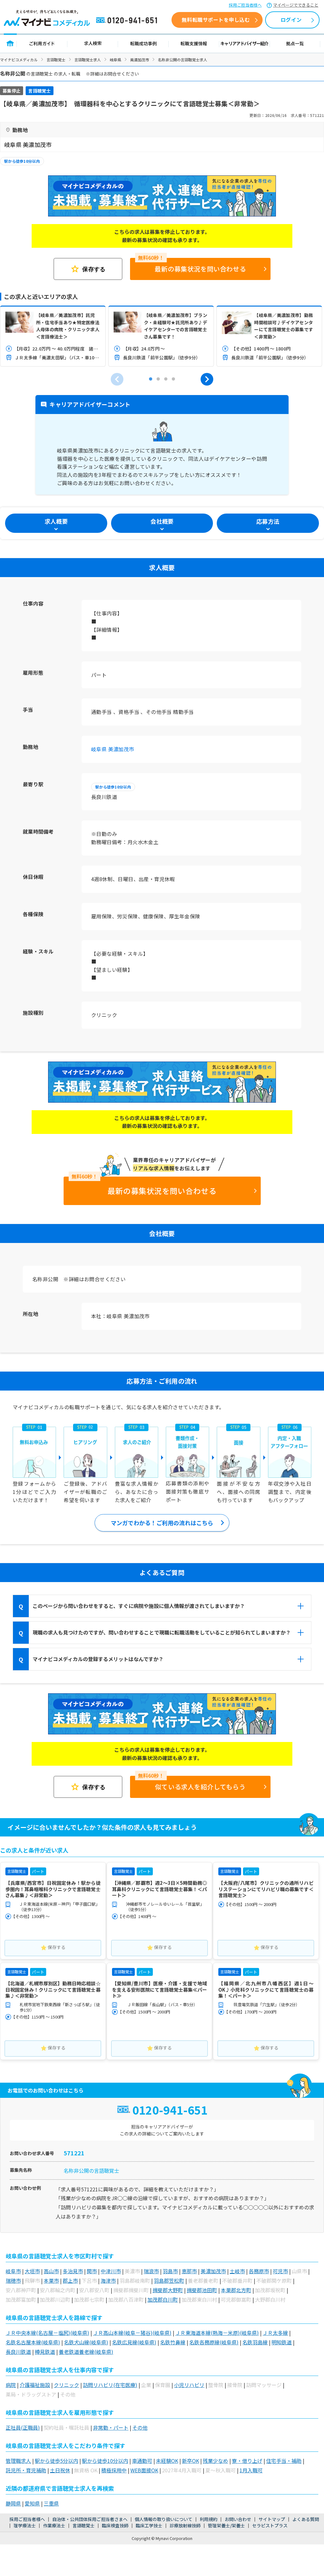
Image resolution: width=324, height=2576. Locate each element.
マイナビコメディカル (19, 60)
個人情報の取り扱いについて (164, 2519)
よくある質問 (306, 2519)
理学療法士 (25, 2525)
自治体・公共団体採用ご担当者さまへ (90, 2519)
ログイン (291, 20)
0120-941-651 (128, 21)
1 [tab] (151, 379)
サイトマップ (272, 2519)
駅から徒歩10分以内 (22, 161)
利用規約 (209, 2519)
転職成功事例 (143, 43)
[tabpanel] (53, 336)
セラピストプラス (270, 2525)
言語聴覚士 (56, 60)
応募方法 (268, 521)
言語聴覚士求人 (88, 60)
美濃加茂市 (140, 60)
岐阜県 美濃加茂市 (113, 749)
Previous (117, 379)
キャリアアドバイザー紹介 (245, 43)
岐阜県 (115, 60)
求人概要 (56, 521)
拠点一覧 (295, 43)
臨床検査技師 (115, 2525)
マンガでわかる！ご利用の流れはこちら (162, 1523)
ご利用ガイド (42, 43)
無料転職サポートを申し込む (216, 20)
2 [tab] (158, 379)
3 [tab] (166, 379)
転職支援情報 (194, 43)
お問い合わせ (238, 2519)
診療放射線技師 (185, 2525)
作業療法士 (54, 2525)
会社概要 (162, 521)
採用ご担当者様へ (245, 5)
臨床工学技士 (149, 2525)
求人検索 (93, 43)
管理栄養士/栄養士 (226, 2525)
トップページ (10, 43)
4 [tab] (173, 379)
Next (207, 379)
